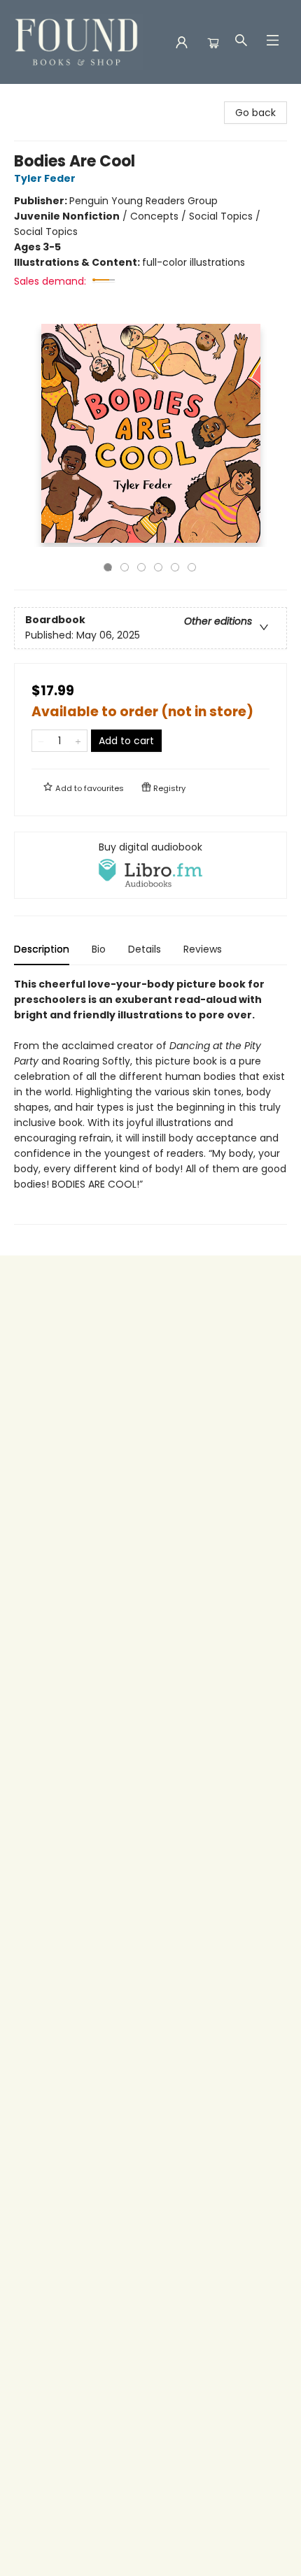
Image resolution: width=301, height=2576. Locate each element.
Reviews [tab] (203, 949)
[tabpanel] (150, 1101)
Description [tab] (42, 949)
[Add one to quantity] (78, 741)
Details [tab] (145, 949)
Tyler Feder (45, 178)
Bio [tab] (99, 949)
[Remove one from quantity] (41, 741)
